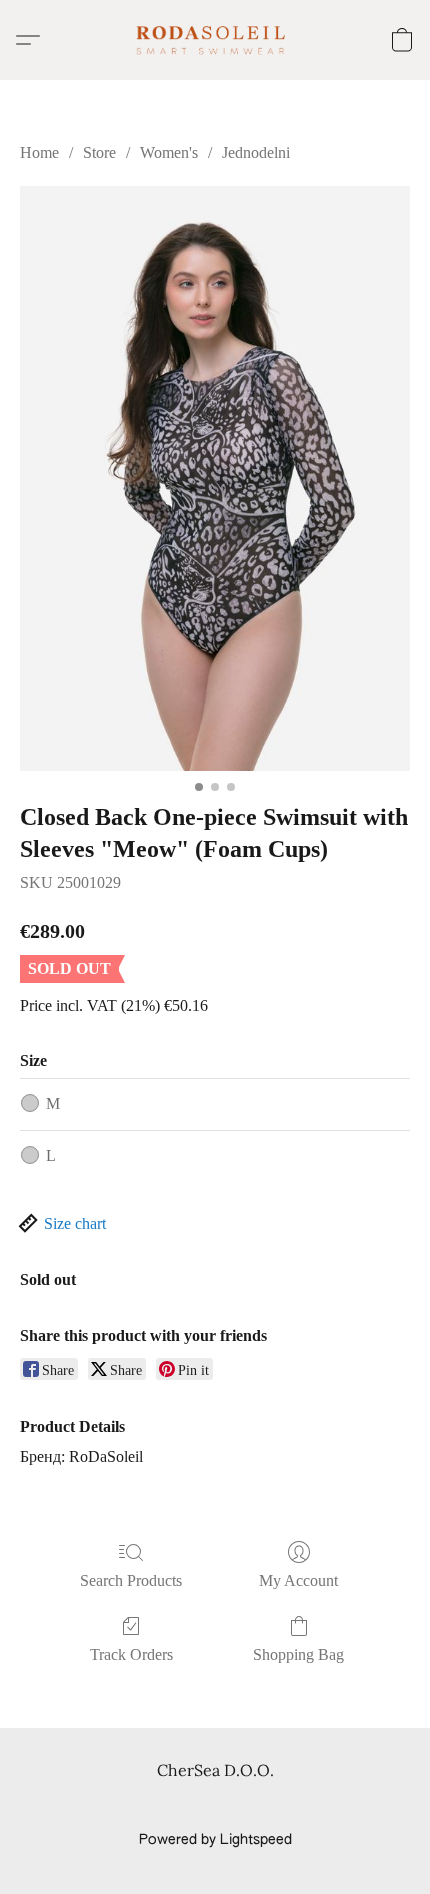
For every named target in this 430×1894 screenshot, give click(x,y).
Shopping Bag (298, 1654)
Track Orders (131, 1654)
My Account (298, 1580)
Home (39, 152)
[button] (215, 40)
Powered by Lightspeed (215, 1840)
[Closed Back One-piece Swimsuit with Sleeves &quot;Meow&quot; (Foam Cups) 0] (215, 478)
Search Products (131, 1580)
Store (99, 152)
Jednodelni (256, 152)
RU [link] (204, 1806)
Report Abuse (307, 1806)
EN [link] (174, 1806)
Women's (169, 152)
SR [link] (233, 1806)
